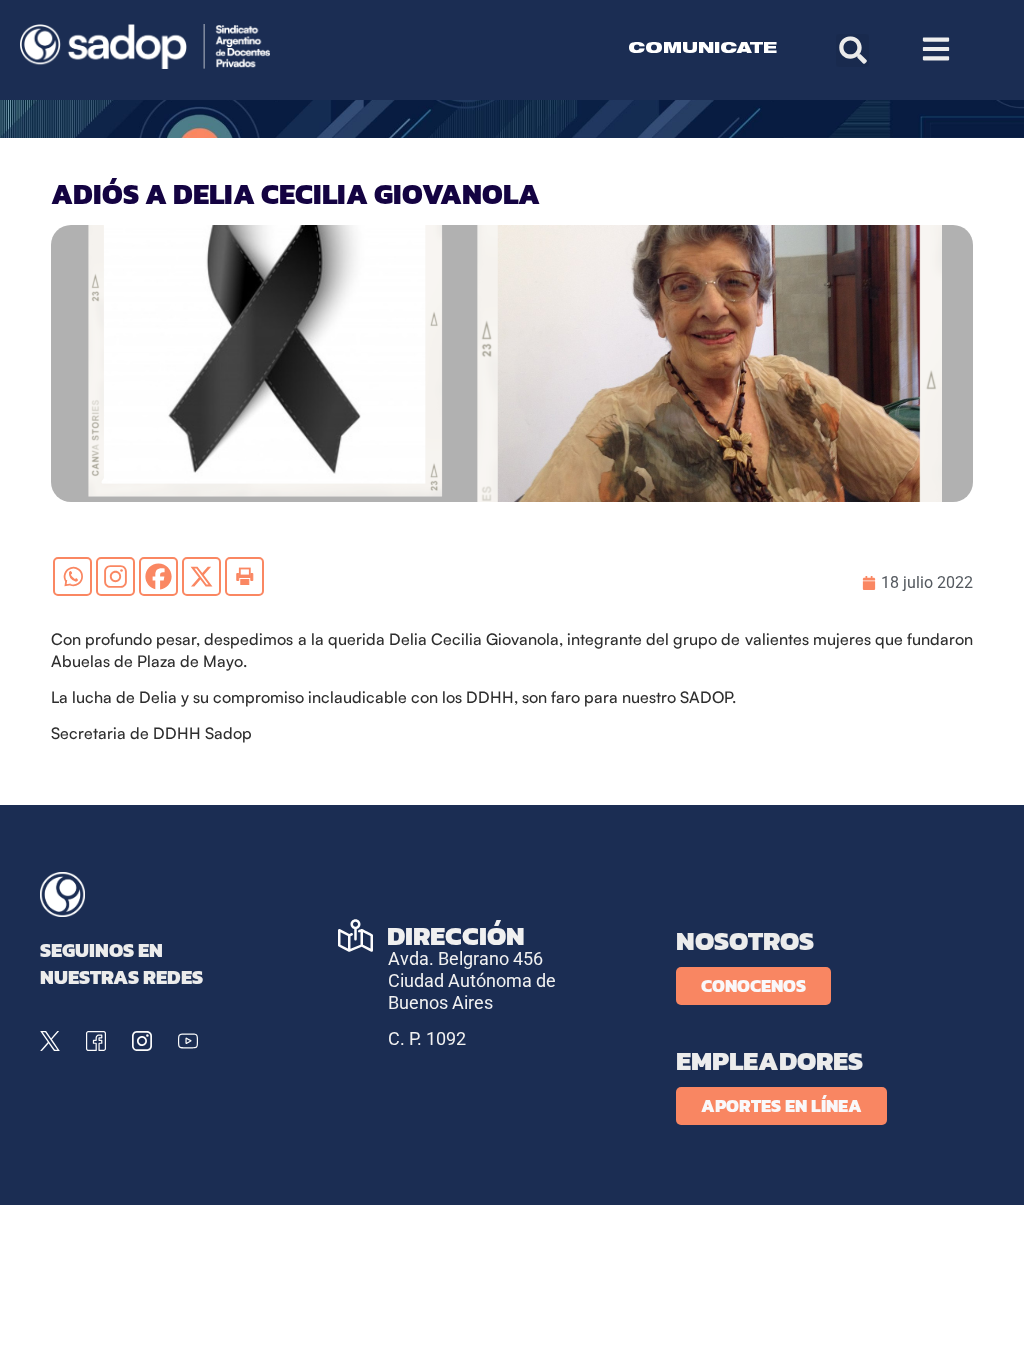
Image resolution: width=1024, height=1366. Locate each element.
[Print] (244, 576)
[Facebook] (158, 576)
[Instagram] (115, 576)
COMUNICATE (702, 49)
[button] (852, 50)
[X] (201, 576)
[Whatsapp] (72, 576)
